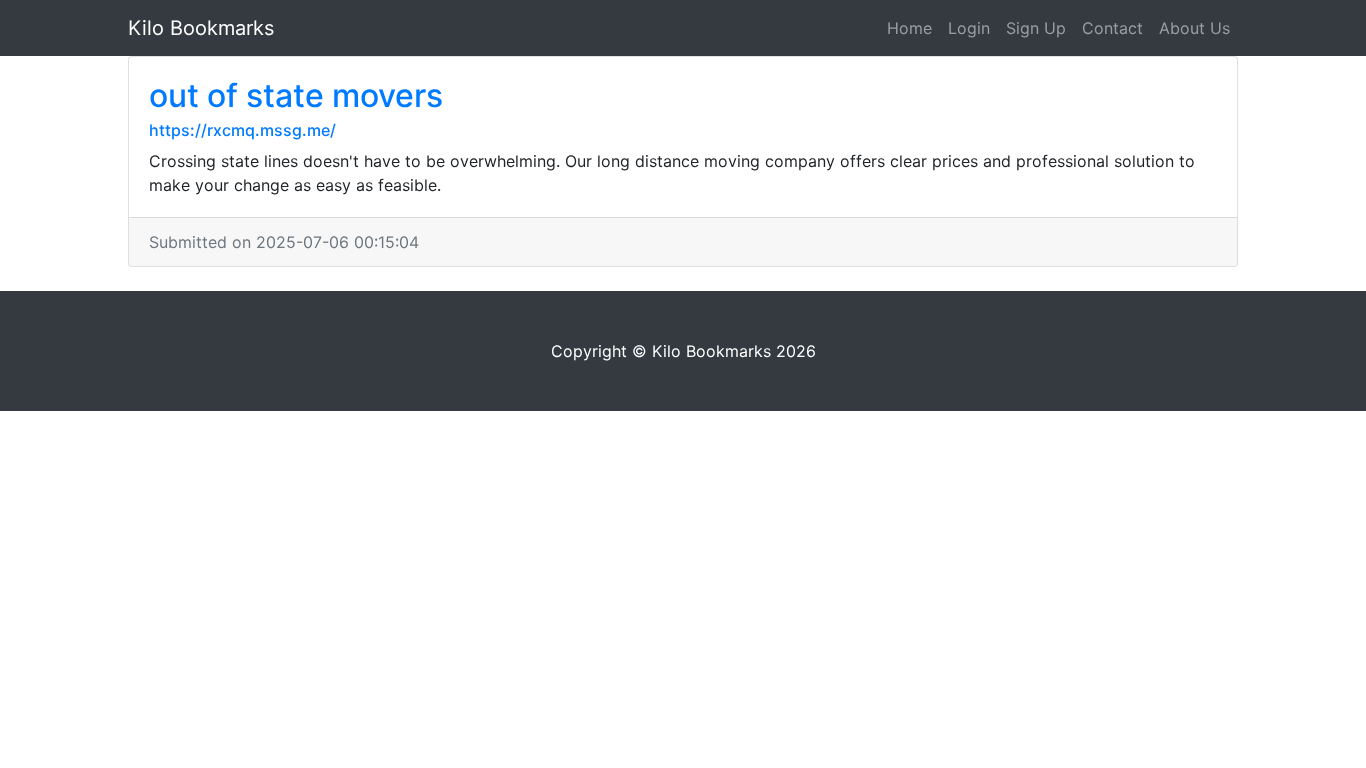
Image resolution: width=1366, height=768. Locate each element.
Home (909, 28)
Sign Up (1036, 28)
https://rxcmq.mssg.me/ (242, 130)
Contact (1112, 28)
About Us (1194, 28)
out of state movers (296, 95)
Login (969, 28)
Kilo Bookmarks (201, 28)
